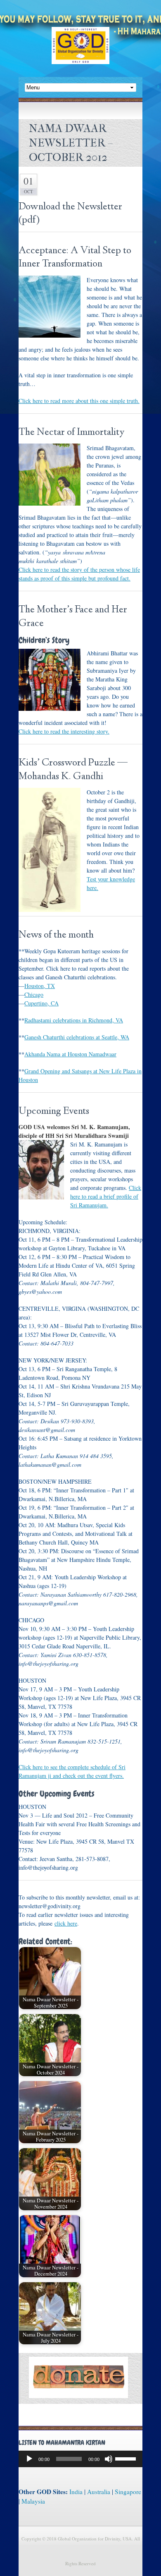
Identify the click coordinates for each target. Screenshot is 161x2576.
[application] (80, 2459)
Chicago (34, 994)
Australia (99, 2492)
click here (66, 1923)
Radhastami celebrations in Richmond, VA (74, 1020)
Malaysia (33, 2501)
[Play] (29, 2459)
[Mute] (109, 2459)
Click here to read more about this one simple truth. (79, 401)
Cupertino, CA (41, 1003)
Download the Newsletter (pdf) (70, 214)
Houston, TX (40, 986)
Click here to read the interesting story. (64, 731)
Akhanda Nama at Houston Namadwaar (70, 1054)
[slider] (127, 2458)
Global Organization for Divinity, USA (80, 52)
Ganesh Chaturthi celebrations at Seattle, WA (77, 1037)
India (76, 2492)
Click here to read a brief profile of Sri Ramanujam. (106, 1196)
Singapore (128, 2492)
